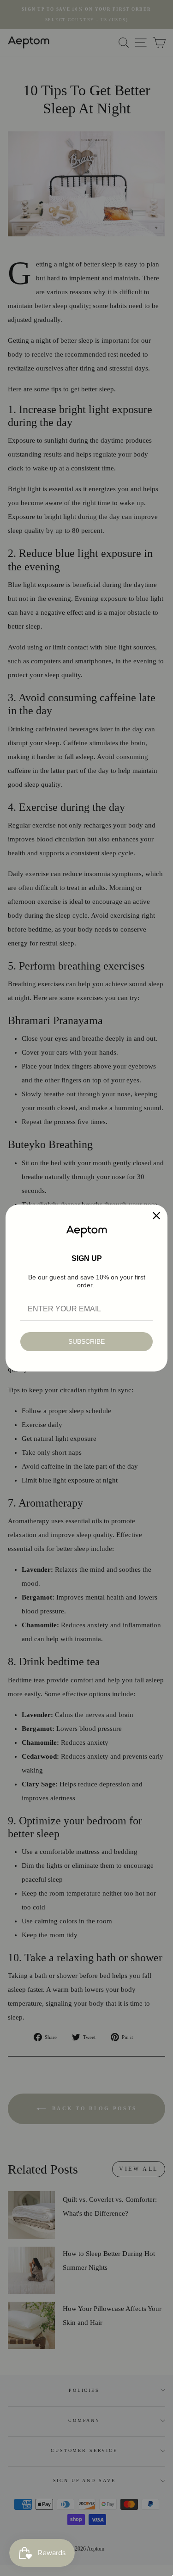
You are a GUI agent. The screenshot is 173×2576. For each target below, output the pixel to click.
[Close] (156, 1216)
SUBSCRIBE (86, 1341)
